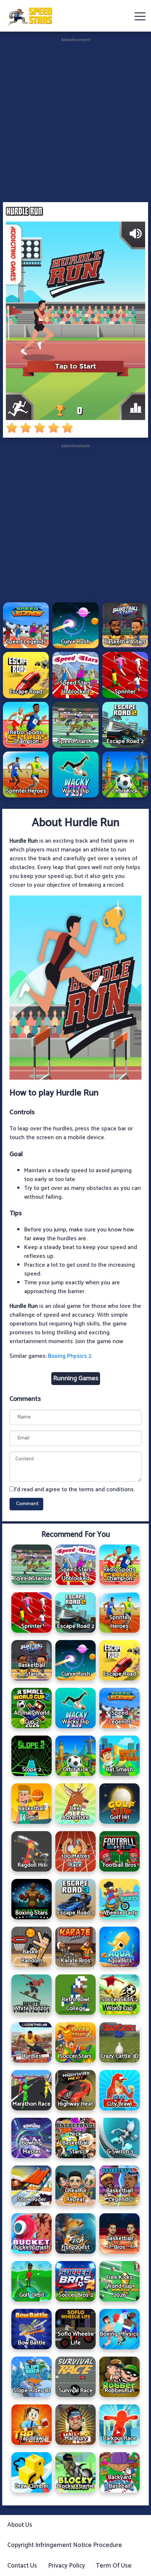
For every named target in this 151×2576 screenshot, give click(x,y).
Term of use (114, 2566)
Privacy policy (67, 2566)
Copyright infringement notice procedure (65, 2545)
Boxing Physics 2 (70, 1356)
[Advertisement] (75, 119)
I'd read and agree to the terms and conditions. (75, 1490)
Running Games (76, 1378)
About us (20, 2525)
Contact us (22, 2566)
